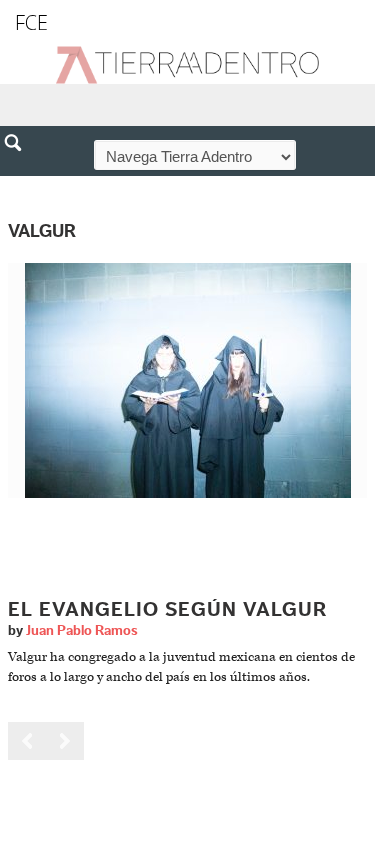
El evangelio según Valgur (167, 610)
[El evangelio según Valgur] (188, 379)
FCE (31, 22)
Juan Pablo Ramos (82, 631)
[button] (20, 186)
